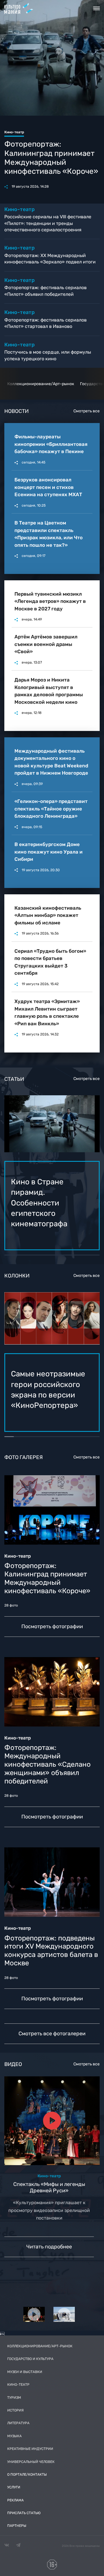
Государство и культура (30, 2359)
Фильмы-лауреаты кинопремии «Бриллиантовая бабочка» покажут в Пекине (51, 444)
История (15, 2410)
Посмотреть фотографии (52, 1626)
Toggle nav (96, 8)
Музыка (14, 2436)
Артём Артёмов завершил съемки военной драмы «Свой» (46, 644)
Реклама (15, 2500)
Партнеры (17, 2526)
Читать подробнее (49, 2247)
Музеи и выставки (25, 2372)
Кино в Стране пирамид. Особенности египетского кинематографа (52, 153)
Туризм (14, 2398)
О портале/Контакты (27, 2475)
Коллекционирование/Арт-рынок (41, 384)
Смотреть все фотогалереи (52, 2034)
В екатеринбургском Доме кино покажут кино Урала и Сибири (49, 852)
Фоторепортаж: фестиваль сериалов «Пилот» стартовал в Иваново (45, 323)
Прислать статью (24, 2513)
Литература (18, 2423)
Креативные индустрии (30, 2449)
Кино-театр (18, 2385)
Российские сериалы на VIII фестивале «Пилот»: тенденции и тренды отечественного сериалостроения (48, 223)
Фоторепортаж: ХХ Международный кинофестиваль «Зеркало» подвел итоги (50, 259)
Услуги (14, 2487)
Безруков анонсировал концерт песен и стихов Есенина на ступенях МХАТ (48, 487)
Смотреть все (87, 411)
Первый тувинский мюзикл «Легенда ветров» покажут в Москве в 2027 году (50, 601)
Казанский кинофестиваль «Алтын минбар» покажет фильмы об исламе (48, 915)
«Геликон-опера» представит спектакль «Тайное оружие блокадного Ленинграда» (51, 809)
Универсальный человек (31, 2462)
